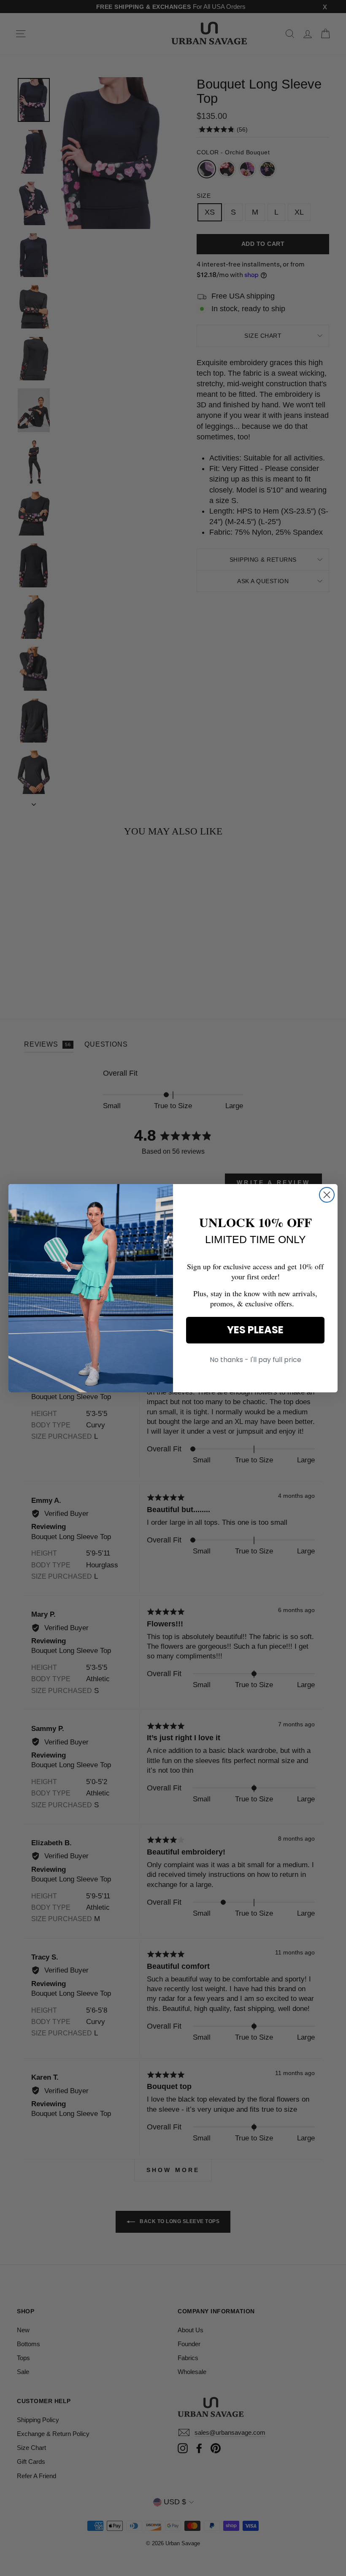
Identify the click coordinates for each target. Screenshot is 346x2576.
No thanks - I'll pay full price (255, 1360)
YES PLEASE (255, 1330)
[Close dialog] (327, 1195)
